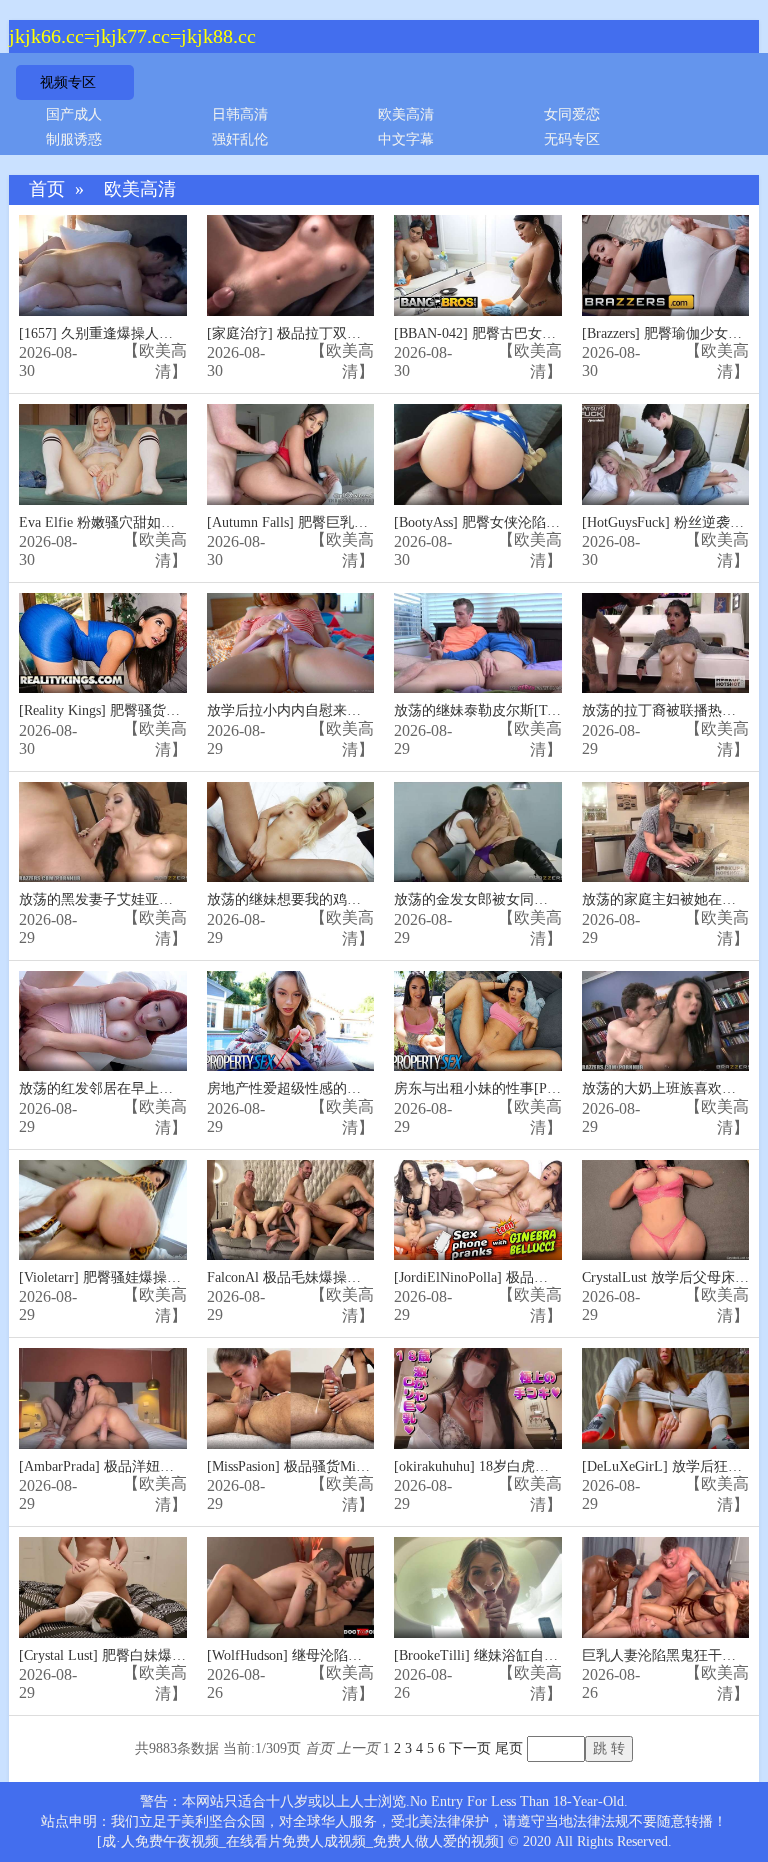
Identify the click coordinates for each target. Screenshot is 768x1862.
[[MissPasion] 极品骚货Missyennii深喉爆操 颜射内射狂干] (291, 1398)
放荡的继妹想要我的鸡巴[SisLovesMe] (323, 899)
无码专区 (572, 139)
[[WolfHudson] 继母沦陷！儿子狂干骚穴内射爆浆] (291, 1587)
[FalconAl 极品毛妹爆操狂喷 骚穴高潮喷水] (291, 1210)
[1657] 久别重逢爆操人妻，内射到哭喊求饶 (152, 333)
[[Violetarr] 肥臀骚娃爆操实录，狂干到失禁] (103, 1210)
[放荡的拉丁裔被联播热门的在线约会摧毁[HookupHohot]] (666, 643)
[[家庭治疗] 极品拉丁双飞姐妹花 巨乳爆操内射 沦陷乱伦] (291, 265)
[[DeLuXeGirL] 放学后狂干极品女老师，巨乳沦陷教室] (666, 1398)
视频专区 (68, 82)
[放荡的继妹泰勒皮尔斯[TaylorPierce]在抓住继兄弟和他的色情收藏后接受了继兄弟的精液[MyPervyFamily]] (478, 643)
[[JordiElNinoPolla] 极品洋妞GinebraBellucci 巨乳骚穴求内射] (478, 1210)
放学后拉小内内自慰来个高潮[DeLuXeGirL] (341, 710)
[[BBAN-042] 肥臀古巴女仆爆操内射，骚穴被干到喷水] (478, 265)
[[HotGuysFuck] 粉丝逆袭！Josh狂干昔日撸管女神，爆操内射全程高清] (666, 454)
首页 (47, 189)
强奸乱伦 (240, 139)
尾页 (509, 1748)
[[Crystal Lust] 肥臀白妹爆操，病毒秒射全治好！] (103, 1587)
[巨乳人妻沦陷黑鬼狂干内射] (666, 1587)
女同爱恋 (572, 114)
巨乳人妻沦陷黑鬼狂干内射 (666, 1655)
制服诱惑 (74, 139)
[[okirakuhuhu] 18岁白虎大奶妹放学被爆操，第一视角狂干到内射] (478, 1398)
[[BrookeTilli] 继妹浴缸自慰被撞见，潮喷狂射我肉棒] (478, 1587)
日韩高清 (240, 114)
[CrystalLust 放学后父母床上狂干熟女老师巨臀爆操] (666, 1210)
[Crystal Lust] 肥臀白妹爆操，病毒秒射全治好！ (165, 1655)
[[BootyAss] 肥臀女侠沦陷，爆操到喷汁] (478, 454)
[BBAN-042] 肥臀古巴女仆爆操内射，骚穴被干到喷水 (559, 333)
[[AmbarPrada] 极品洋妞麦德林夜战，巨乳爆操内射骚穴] (103, 1398)
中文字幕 (406, 139)
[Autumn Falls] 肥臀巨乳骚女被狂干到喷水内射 (350, 522)
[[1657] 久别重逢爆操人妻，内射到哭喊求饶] (103, 265)
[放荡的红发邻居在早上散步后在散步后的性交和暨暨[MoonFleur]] (103, 1021)
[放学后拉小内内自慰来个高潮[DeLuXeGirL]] (291, 643)
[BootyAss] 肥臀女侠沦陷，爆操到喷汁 (512, 522)
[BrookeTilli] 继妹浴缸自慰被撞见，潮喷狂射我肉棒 (553, 1655)
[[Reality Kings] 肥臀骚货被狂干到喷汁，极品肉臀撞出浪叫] (103, 643)
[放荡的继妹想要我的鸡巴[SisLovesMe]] (291, 832)
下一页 (470, 1748)
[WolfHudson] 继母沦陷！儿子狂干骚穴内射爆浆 (354, 1655)
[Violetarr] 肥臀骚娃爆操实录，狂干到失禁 (149, 1277)
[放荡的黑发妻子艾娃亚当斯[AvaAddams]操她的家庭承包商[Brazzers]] (103, 832)
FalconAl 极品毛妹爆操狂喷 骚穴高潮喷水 (335, 1277)
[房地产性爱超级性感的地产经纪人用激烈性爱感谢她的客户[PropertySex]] (291, 1021)
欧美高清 (406, 114)
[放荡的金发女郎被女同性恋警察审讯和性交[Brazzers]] (478, 832)
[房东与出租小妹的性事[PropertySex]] (478, 1021)
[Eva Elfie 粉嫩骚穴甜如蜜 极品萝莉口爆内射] (103, 454)
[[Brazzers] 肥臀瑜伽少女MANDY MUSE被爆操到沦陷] (666, 265)
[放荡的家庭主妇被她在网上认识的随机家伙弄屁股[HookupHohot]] (666, 832)
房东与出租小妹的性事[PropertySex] (504, 1088)
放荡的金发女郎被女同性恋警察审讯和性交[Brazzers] (556, 899)
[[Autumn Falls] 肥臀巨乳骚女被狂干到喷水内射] (291, 454)
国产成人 (74, 114)
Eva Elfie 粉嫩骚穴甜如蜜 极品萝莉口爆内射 (155, 522)
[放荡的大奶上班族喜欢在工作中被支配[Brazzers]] (666, 1021)
